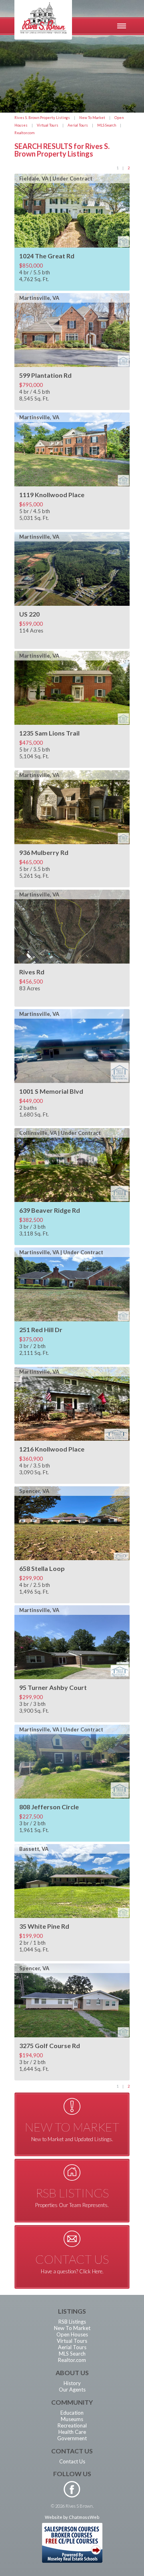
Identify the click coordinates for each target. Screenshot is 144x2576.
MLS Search (107, 125)
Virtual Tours (48, 125)
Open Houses (72, 2334)
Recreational (72, 2425)
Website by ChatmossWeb (72, 2517)
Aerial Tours (78, 125)
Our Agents (72, 2390)
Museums (72, 2419)
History (72, 2383)
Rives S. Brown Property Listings (42, 118)
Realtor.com (24, 133)
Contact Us (72, 2461)
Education (72, 2413)
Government (72, 2438)
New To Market (92, 118)
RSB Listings (72, 2322)
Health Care (72, 2432)
